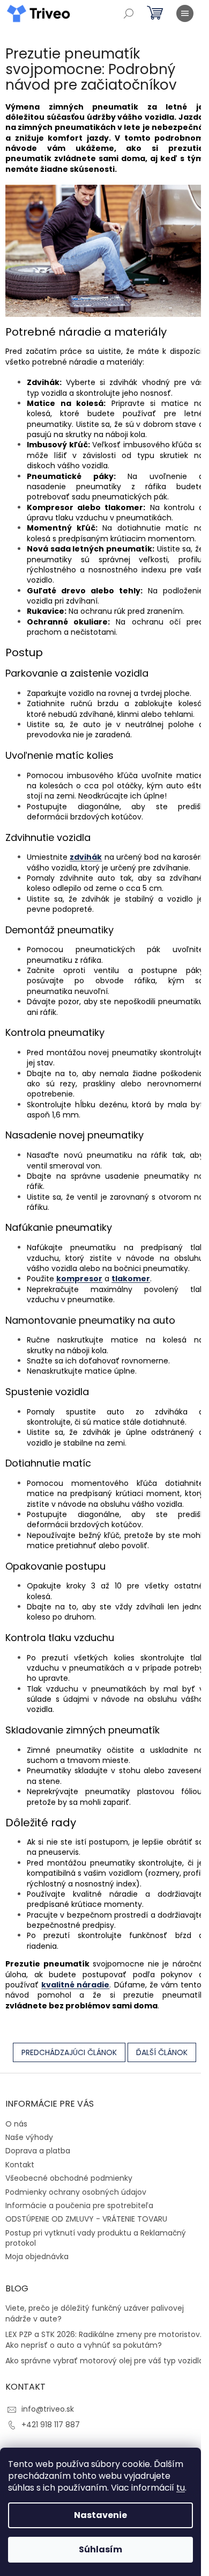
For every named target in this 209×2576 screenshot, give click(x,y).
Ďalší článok (162, 2052)
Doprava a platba (38, 2151)
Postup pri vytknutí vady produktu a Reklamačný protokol (96, 2238)
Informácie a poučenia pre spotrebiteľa (79, 2205)
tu (181, 2488)
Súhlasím (100, 2549)
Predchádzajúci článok (69, 2052)
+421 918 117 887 (51, 2425)
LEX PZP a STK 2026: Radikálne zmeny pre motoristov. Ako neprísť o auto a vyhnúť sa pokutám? (103, 2340)
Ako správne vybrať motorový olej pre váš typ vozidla (104, 2361)
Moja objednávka (37, 2256)
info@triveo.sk (48, 2409)
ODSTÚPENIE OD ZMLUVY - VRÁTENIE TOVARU (86, 2219)
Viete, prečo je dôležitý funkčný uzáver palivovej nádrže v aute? (95, 2313)
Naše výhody (29, 2137)
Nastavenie (100, 2515)
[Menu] (185, 13)
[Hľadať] (129, 13)
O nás (16, 2124)
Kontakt (20, 2165)
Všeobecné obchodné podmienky (69, 2178)
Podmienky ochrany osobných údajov (76, 2192)
